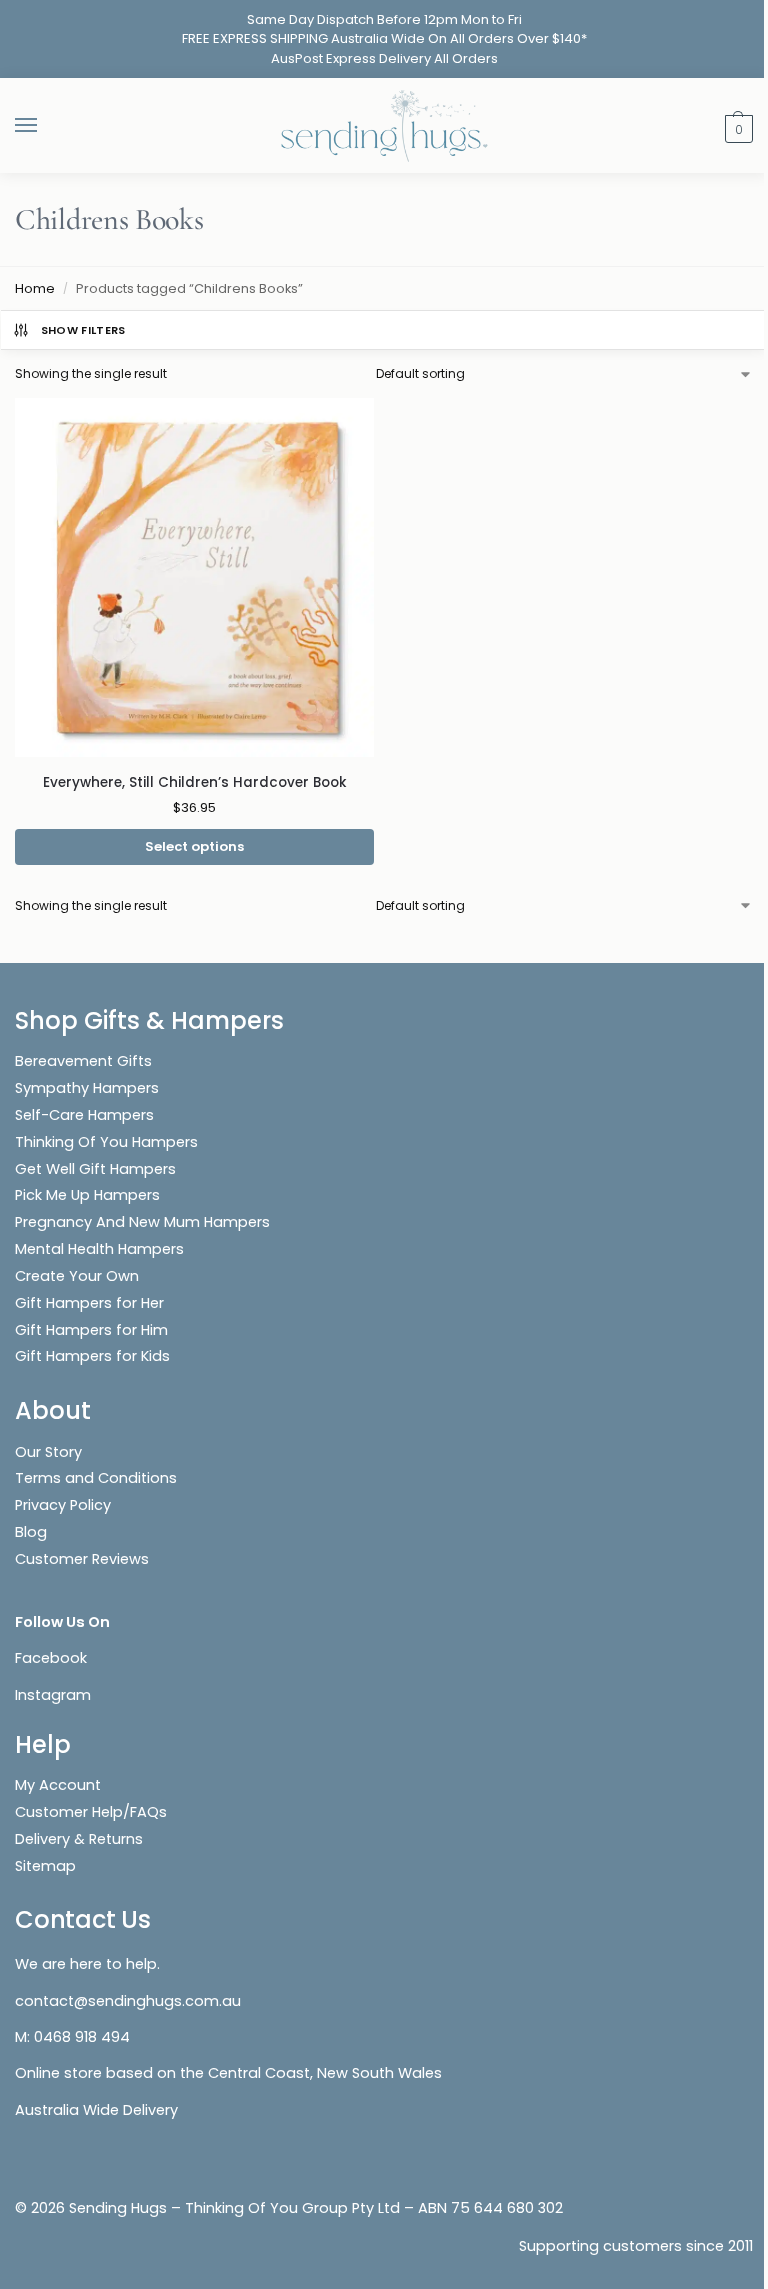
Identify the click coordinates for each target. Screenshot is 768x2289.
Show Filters (83, 330)
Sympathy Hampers (87, 1088)
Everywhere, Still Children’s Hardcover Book (195, 782)
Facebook (51, 1658)
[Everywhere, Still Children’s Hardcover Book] (194, 577)
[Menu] (45, 126)
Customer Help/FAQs (91, 1812)
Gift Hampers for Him (91, 1330)
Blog (31, 1532)
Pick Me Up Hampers (87, 1195)
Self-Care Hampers (84, 1115)
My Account (58, 1785)
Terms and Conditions (96, 1478)
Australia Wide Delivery (96, 2110)
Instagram (53, 1695)
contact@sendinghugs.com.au (128, 2001)
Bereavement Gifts (83, 1061)
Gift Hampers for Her (89, 1303)
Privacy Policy (63, 1505)
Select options (194, 846)
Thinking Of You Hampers (106, 1142)
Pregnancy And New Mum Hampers (142, 1222)
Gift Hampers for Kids (92, 1356)
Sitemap (45, 1866)
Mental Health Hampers (99, 1249)
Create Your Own (79, 1276)
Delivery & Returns (79, 1839)
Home (35, 288)
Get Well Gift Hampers (95, 1169)
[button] (736, 127)
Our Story (48, 1452)
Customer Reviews (82, 1559)
